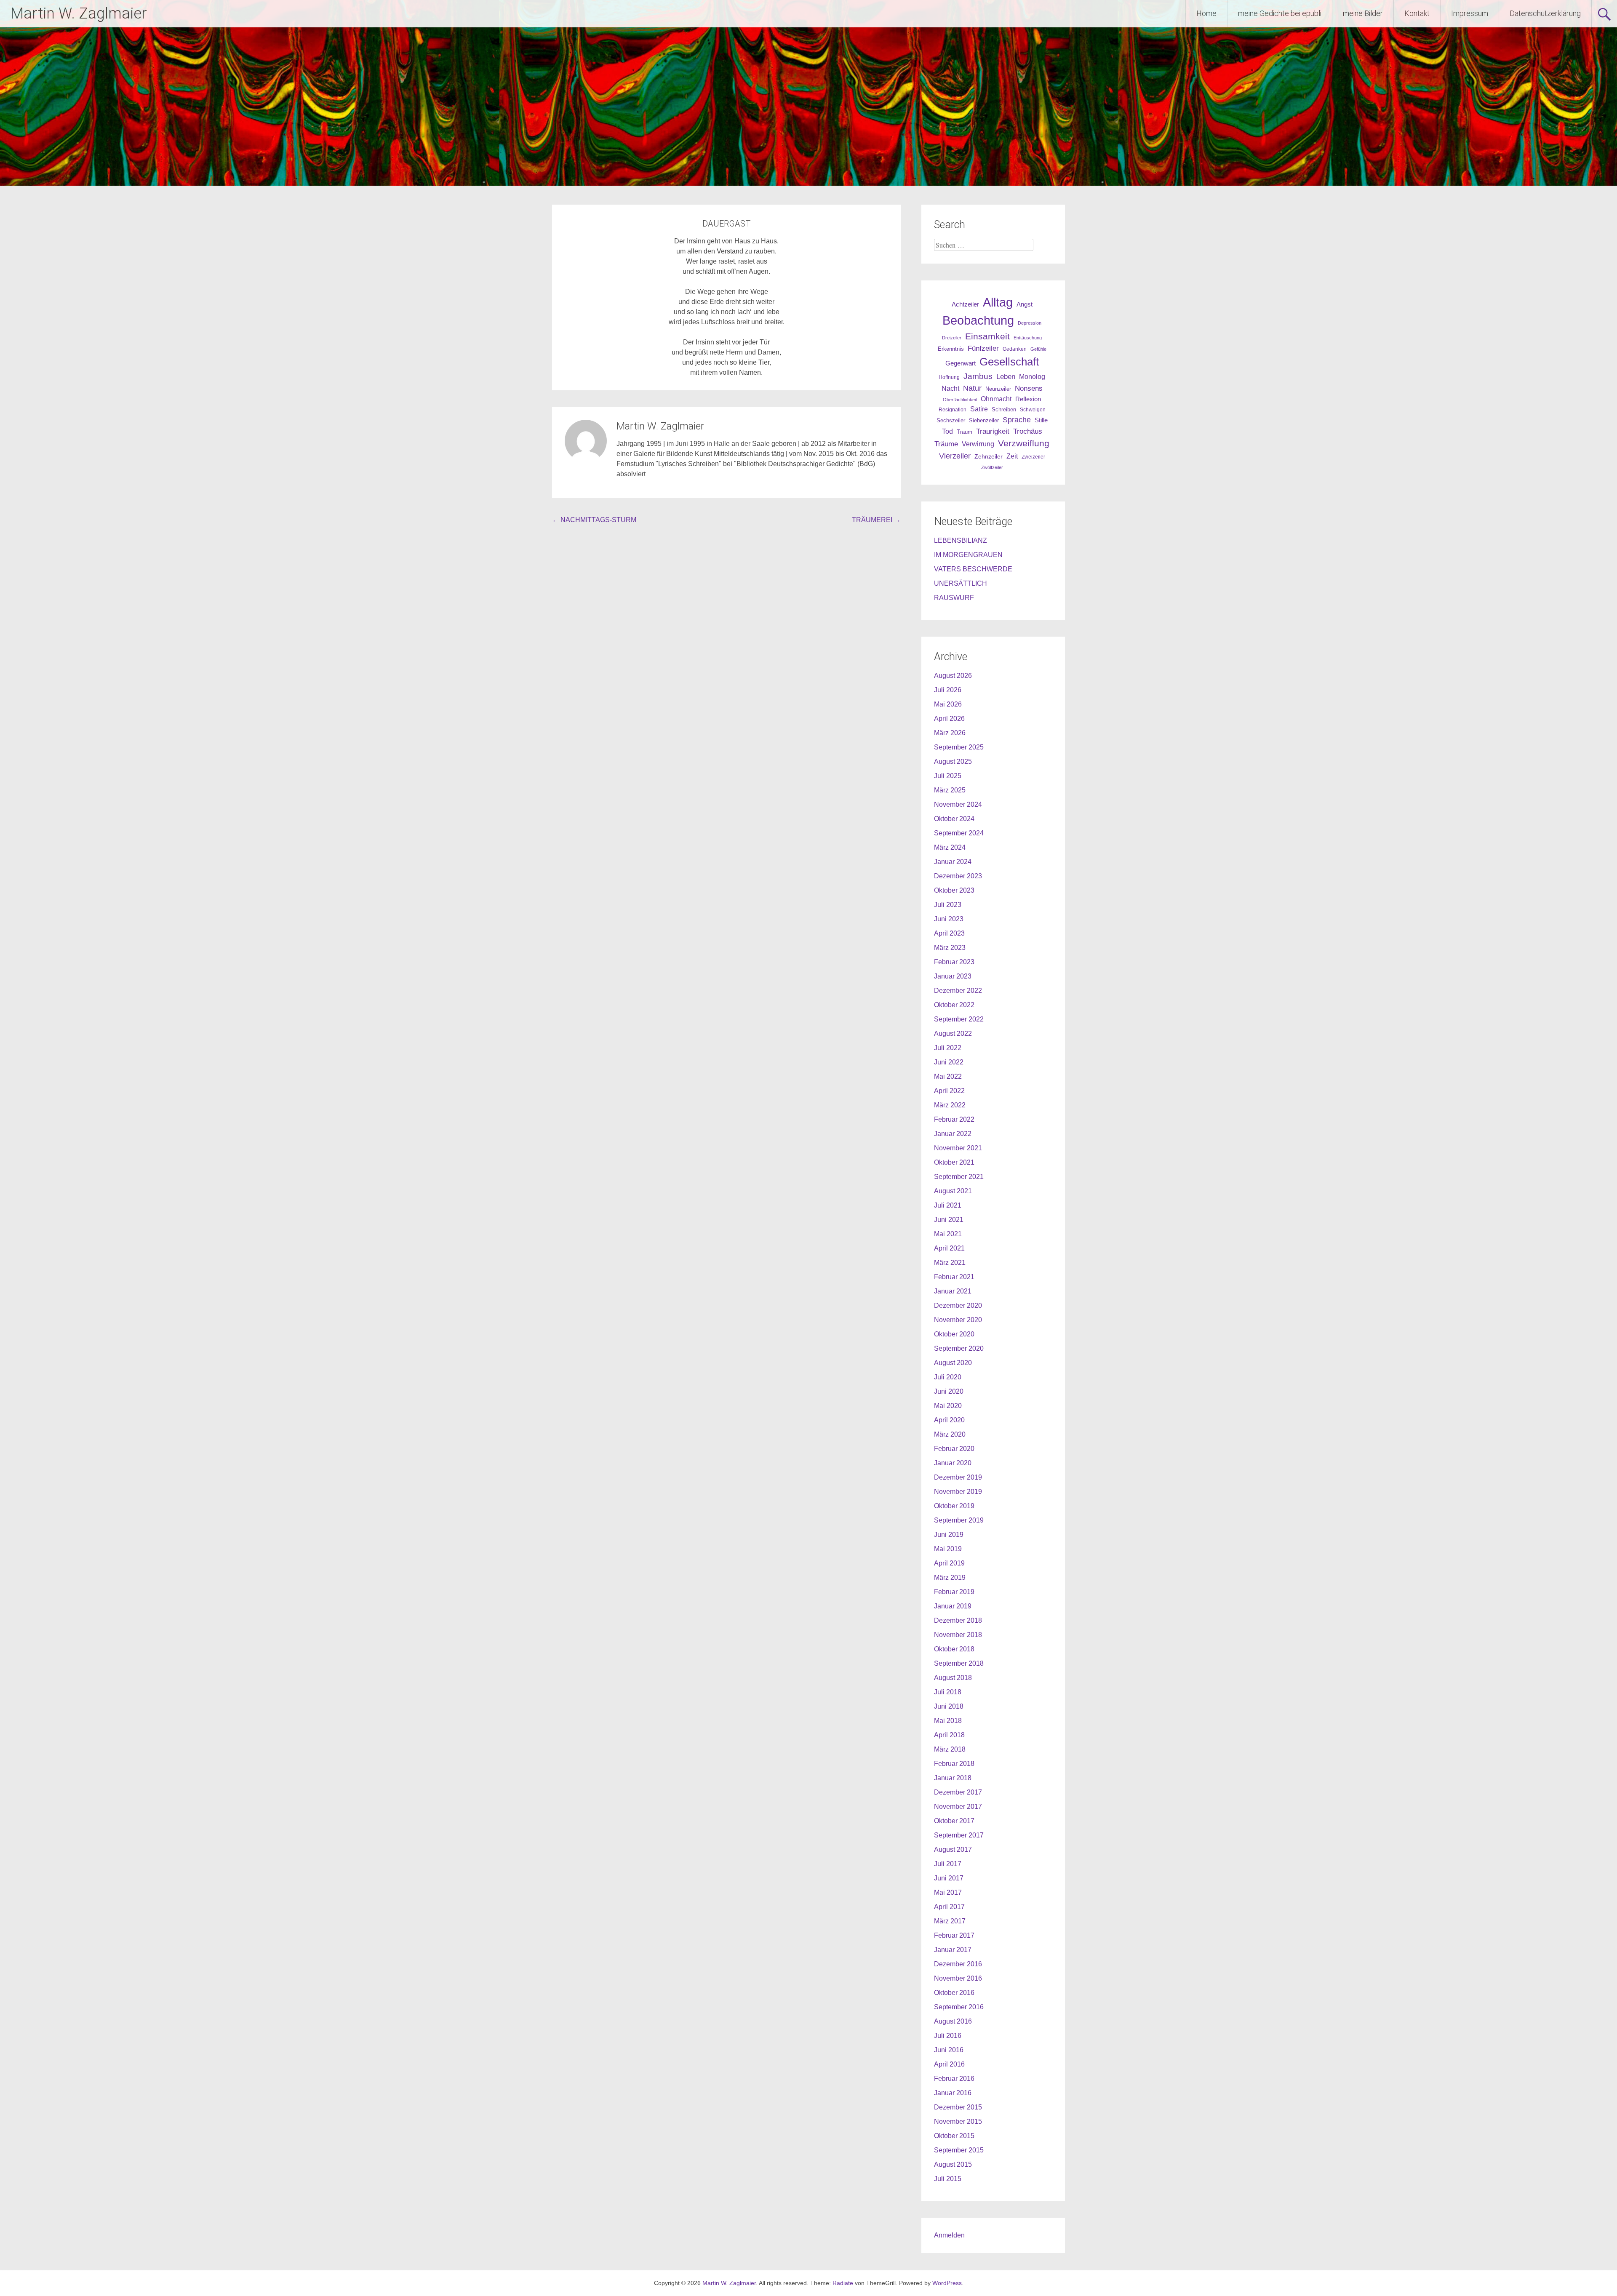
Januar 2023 (953, 976)
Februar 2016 (954, 2079)
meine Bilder (1363, 13)
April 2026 (949, 719)
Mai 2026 (948, 704)
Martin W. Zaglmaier (79, 13)
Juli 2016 (948, 2036)
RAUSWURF (954, 598)
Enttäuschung (1028, 338)
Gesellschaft (1009, 362)
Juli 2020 (948, 1377)
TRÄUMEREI (876, 520)
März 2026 (950, 733)
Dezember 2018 (958, 1620)
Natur (972, 388)
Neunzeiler (998, 389)
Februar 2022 (954, 1119)
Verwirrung (978, 444)
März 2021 (950, 1263)
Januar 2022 (953, 1134)
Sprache (1017, 420)
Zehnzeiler (989, 456)
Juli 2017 (948, 1864)
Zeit (1012, 456)
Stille (1041, 420)
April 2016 (949, 2064)
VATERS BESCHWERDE (973, 569)
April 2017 (949, 1907)
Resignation (953, 410)
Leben (1006, 376)
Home (1206, 13)
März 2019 (950, 1577)
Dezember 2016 (958, 1964)
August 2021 (953, 1191)
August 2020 (953, 1363)
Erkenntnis (951, 349)
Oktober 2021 (954, 1162)
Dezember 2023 (958, 876)
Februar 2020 (954, 1449)
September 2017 (959, 1835)
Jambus (978, 376)
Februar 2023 (954, 962)
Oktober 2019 (954, 1506)
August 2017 (953, 1849)
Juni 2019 (949, 1535)
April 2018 (949, 1735)
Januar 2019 (953, 1606)
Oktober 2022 (954, 1005)
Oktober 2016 (954, 1993)
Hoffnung (949, 377)
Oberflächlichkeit (960, 400)
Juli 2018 (948, 1692)
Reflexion (1028, 399)
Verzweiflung (1024, 443)
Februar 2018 (954, 1764)
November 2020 (958, 1320)
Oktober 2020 (954, 1334)
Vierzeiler (955, 456)
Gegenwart (961, 363)
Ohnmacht (996, 399)
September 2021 (959, 1177)
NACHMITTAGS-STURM (594, 520)
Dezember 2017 (958, 1792)
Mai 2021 (948, 1234)
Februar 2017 (954, 1935)
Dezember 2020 (958, 1305)
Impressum (1470, 13)
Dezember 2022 (958, 991)
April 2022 (949, 1091)
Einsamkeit (987, 336)
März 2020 (950, 1434)
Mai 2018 (948, 1721)
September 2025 (959, 747)
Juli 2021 (948, 1205)
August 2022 (953, 1033)
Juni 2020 (949, 1391)
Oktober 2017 (954, 1821)
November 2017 (958, 1807)
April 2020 (949, 1420)
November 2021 (958, 1148)
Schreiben (1004, 410)
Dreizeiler (952, 338)
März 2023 (950, 948)
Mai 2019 (948, 1549)
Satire (979, 409)
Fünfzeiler (983, 348)
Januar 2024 (953, 862)
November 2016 (958, 1978)
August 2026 (953, 676)
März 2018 (950, 1749)
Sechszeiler (951, 420)
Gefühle (1038, 349)
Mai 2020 (948, 1406)
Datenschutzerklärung (1545, 13)
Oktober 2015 (954, 2136)
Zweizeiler (1033, 457)
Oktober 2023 (954, 890)
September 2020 (959, 1348)
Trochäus (1028, 431)
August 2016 (953, 2021)
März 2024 (950, 847)
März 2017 (950, 1921)
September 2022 (959, 1019)
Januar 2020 (953, 1463)
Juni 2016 (949, 2050)
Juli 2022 (948, 1048)
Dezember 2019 (958, 1477)
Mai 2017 (948, 1892)
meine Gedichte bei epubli (1280, 13)
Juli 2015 (948, 2179)
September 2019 (959, 1520)
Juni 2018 (949, 1706)
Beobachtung (978, 320)
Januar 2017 (953, 1950)
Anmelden (949, 2235)
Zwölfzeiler (992, 467)
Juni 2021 (949, 1220)
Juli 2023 (948, 905)
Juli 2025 (948, 776)
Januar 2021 (953, 1291)
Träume (946, 444)
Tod (947, 431)
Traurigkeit (993, 431)
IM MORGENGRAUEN (968, 555)
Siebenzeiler (984, 420)
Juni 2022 (949, 1062)
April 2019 (949, 1563)
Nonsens (1029, 388)
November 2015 (958, 2121)
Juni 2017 (949, 1878)
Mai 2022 (948, 1076)
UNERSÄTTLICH (961, 583)
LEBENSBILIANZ (961, 540)
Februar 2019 (954, 1592)
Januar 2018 (953, 1778)
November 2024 (958, 804)
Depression (1030, 323)
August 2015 (953, 2164)
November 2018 (958, 1635)
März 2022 (950, 1105)
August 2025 (953, 761)
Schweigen (1033, 409)
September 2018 (959, 1663)
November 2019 (958, 1492)
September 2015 (959, 2150)
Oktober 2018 (954, 1649)
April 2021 (949, 1248)
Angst (1025, 304)
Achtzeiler (965, 304)
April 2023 (949, 933)
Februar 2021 (954, 1277)
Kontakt (1417, 13)
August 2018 (953, 1678)
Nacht (950, 388)
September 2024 (959, 833)
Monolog (1032, 377)
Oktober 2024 (954, 819)
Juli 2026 (948, 690)
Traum (965, 432)
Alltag (998, 302)
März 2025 (950, 790)
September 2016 (959, 2007)
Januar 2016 (953, 2093)
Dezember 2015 (958, 2107)
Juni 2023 (949, 919)
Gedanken (1015, 349)
